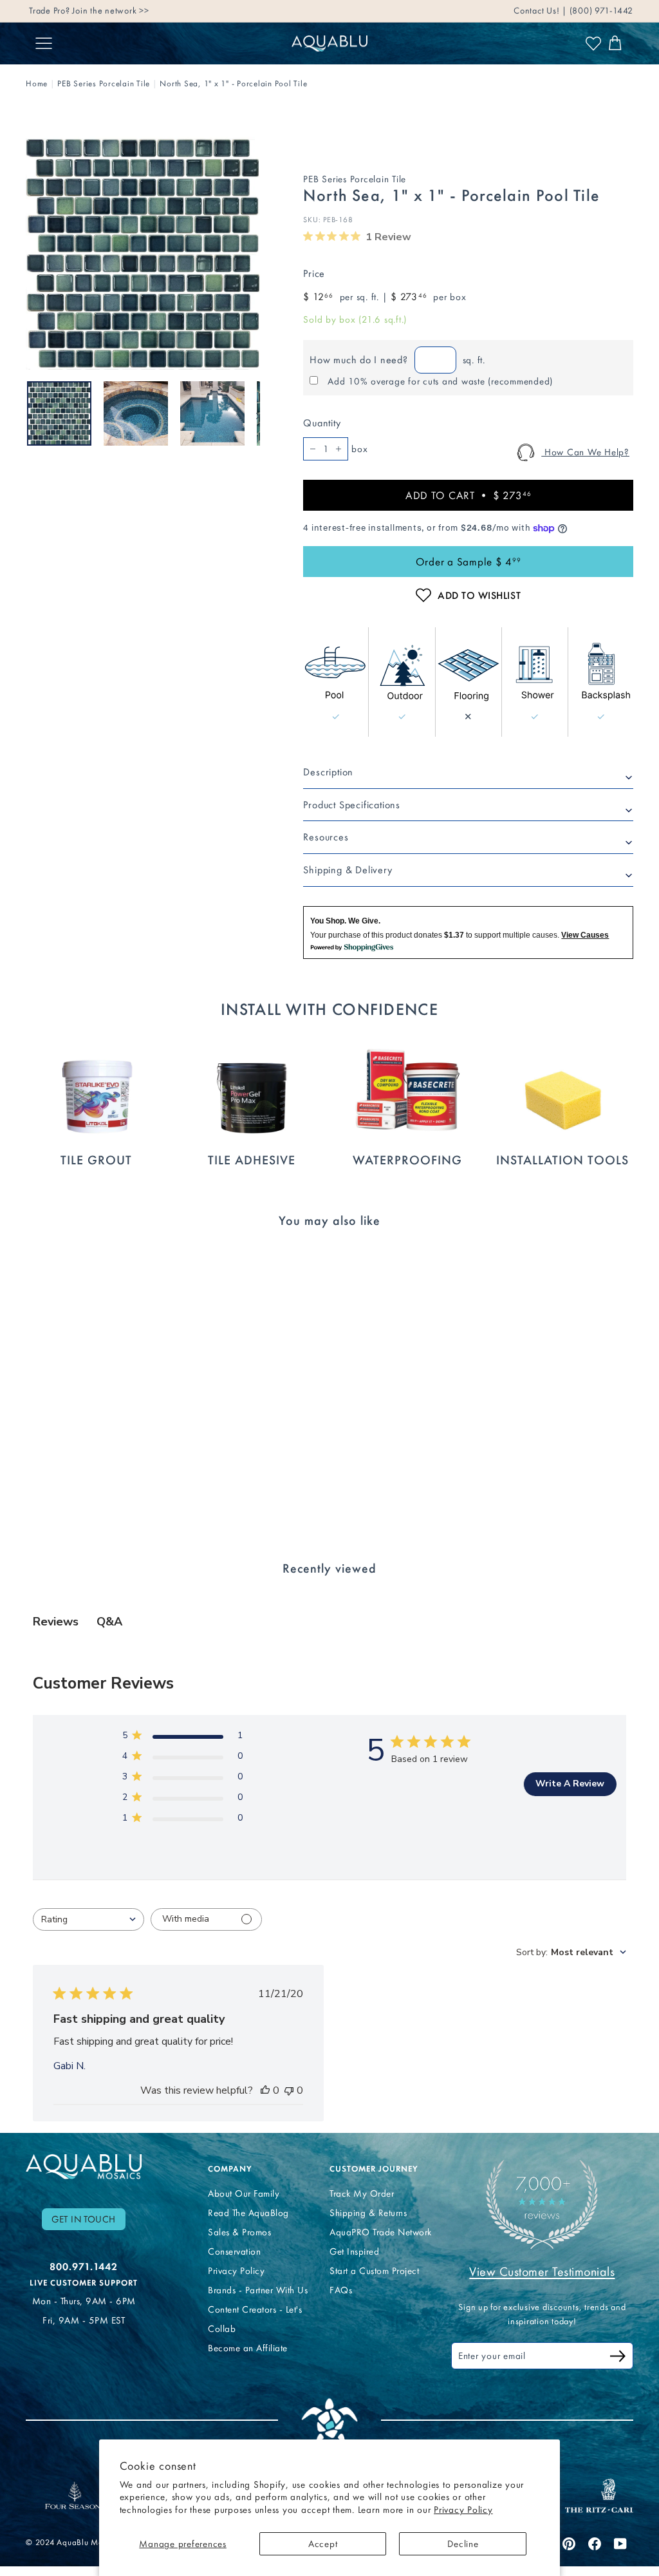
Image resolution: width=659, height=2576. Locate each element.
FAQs (341, 2290)
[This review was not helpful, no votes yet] (289, 2090)
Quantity (322, 423)
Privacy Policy (463, 2510)
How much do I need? (358, 360)
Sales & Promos (239, 2232)
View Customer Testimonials (542, 2271)
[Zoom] (143, 253)
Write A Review (570, 1784)
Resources (326, 837)
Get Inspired (354, 2251)
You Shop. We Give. (345, 921)
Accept (323, 2544)
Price (314, 273)
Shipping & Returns (368, 2213)
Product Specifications (352, 805)
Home (37, 83)
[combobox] (88, 1919)
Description (328, 772)
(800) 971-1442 (600, 11)
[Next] (252, 413)
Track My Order (362, 2193)
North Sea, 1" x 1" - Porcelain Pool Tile (233, 83)
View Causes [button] (585, 935)
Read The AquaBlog (248, 2213)
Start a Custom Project (374, 2271)
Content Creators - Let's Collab (255, 2319)
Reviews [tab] (56, 1622)
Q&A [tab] (109, 1622)
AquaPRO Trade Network (381, 2232)
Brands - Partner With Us (258, 2290)
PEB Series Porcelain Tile (104, 83)
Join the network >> (110, 11)
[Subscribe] (618, 2358)
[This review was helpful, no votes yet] (265, 2090)
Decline (463, 2544)
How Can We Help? (585, 452)
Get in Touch (84, 2219)
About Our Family (244, 2193)
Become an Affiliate (248, 2348)
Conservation (234, 2251)
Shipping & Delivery (348, 870)
